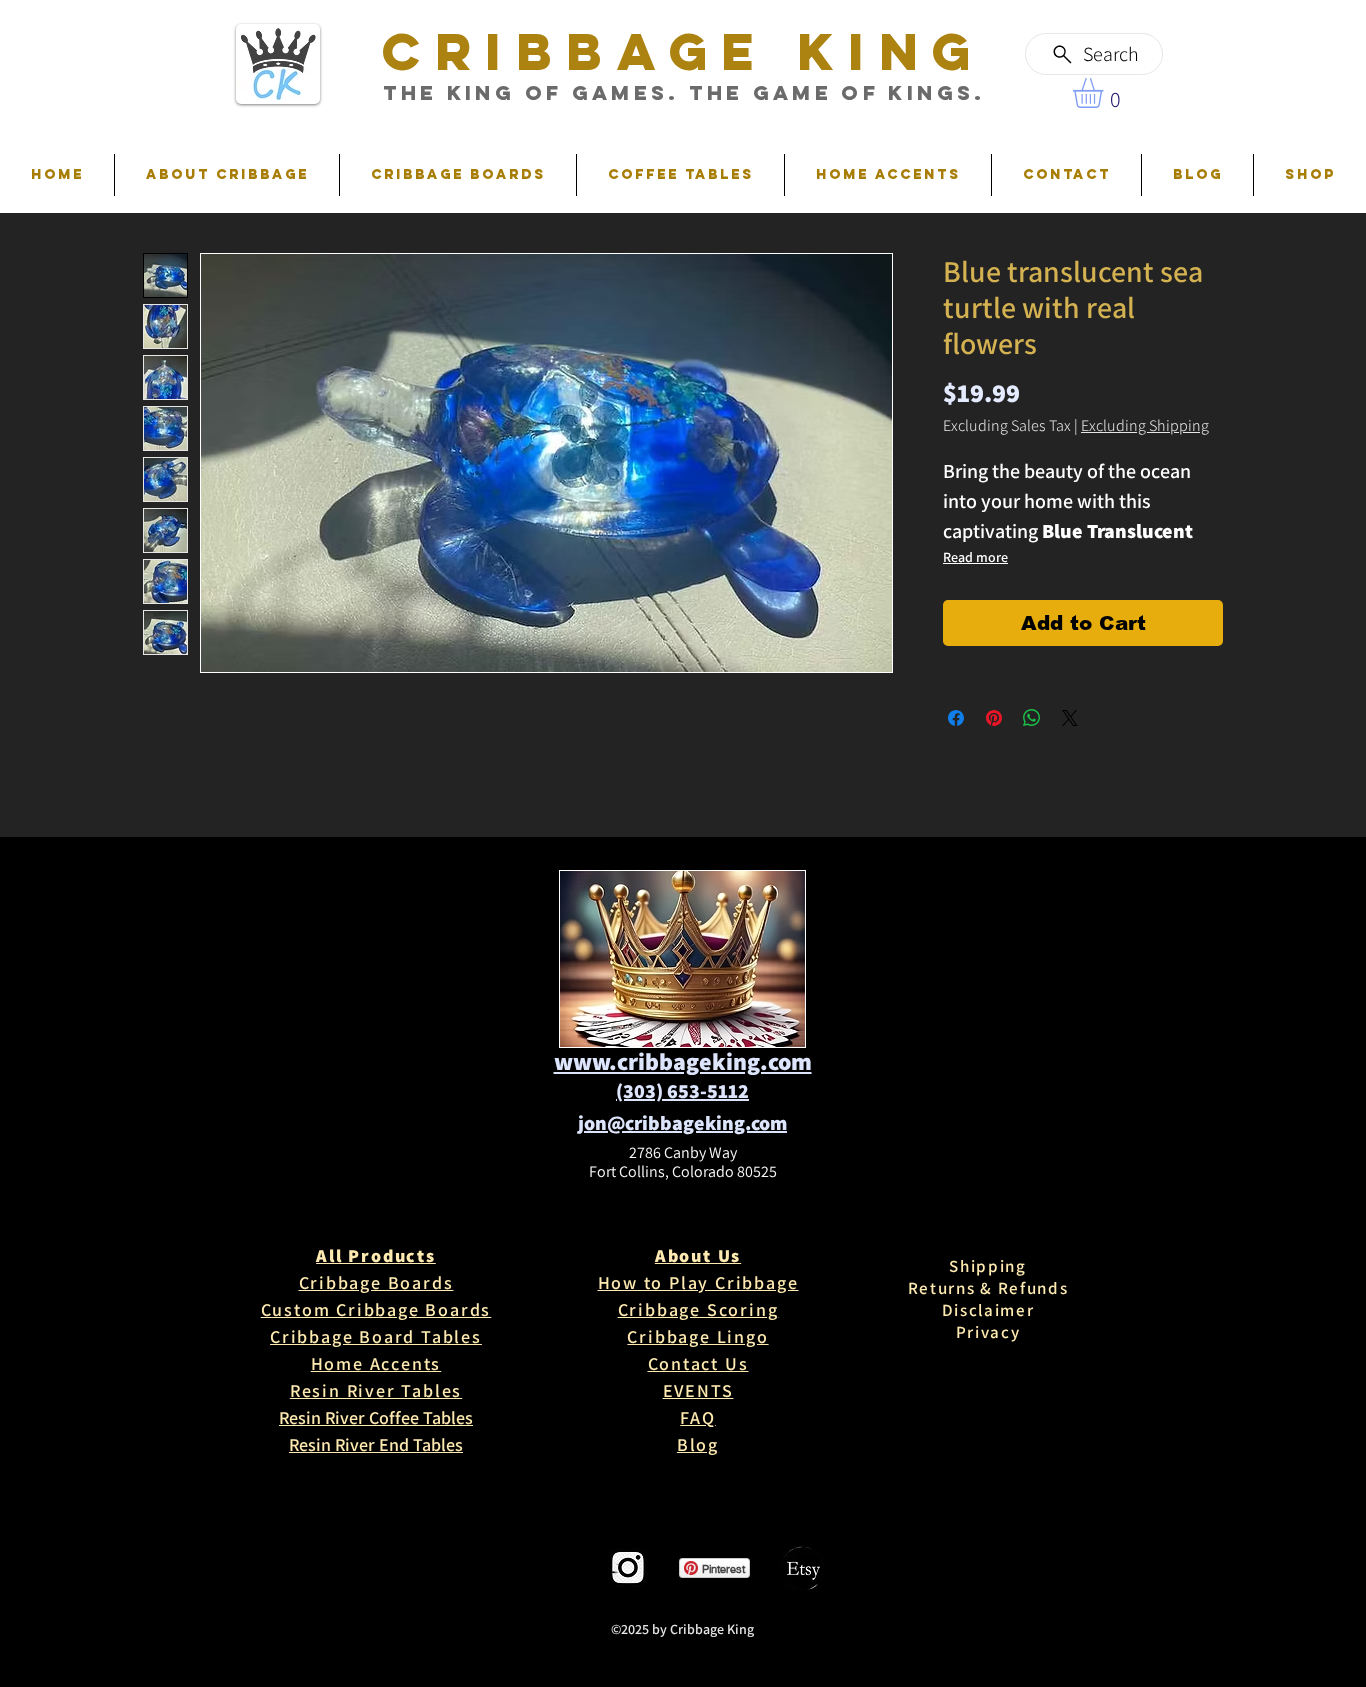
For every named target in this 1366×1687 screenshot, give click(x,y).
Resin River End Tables (376, 1444)
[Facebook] (560, 1568)
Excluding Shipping (1145, 426)
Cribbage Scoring (698, 1309)
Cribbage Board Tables (376, 1336)
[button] (1105, 93)
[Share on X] (1070, 718)
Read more (975, 557)
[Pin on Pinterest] (994, 718)
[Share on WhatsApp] (1032, 718)
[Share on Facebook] (956, 718)
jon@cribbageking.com (682, 1123)
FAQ (697, 1417)
